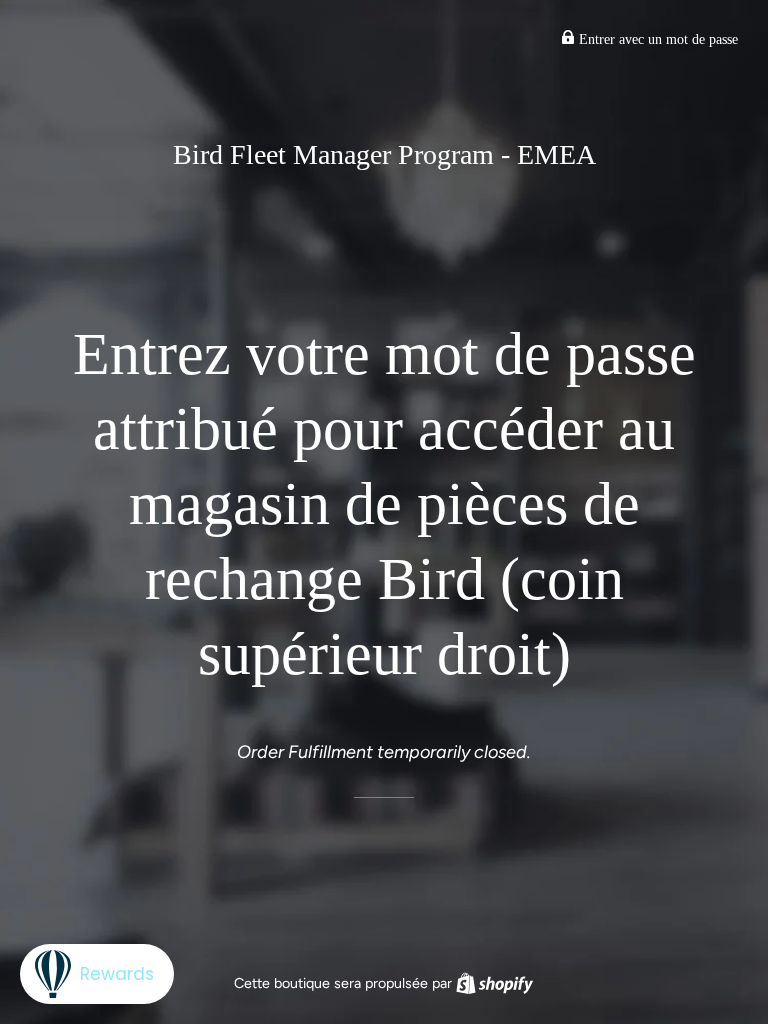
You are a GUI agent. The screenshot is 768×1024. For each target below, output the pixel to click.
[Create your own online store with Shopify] (494, 983)
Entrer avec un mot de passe (656, 39)
